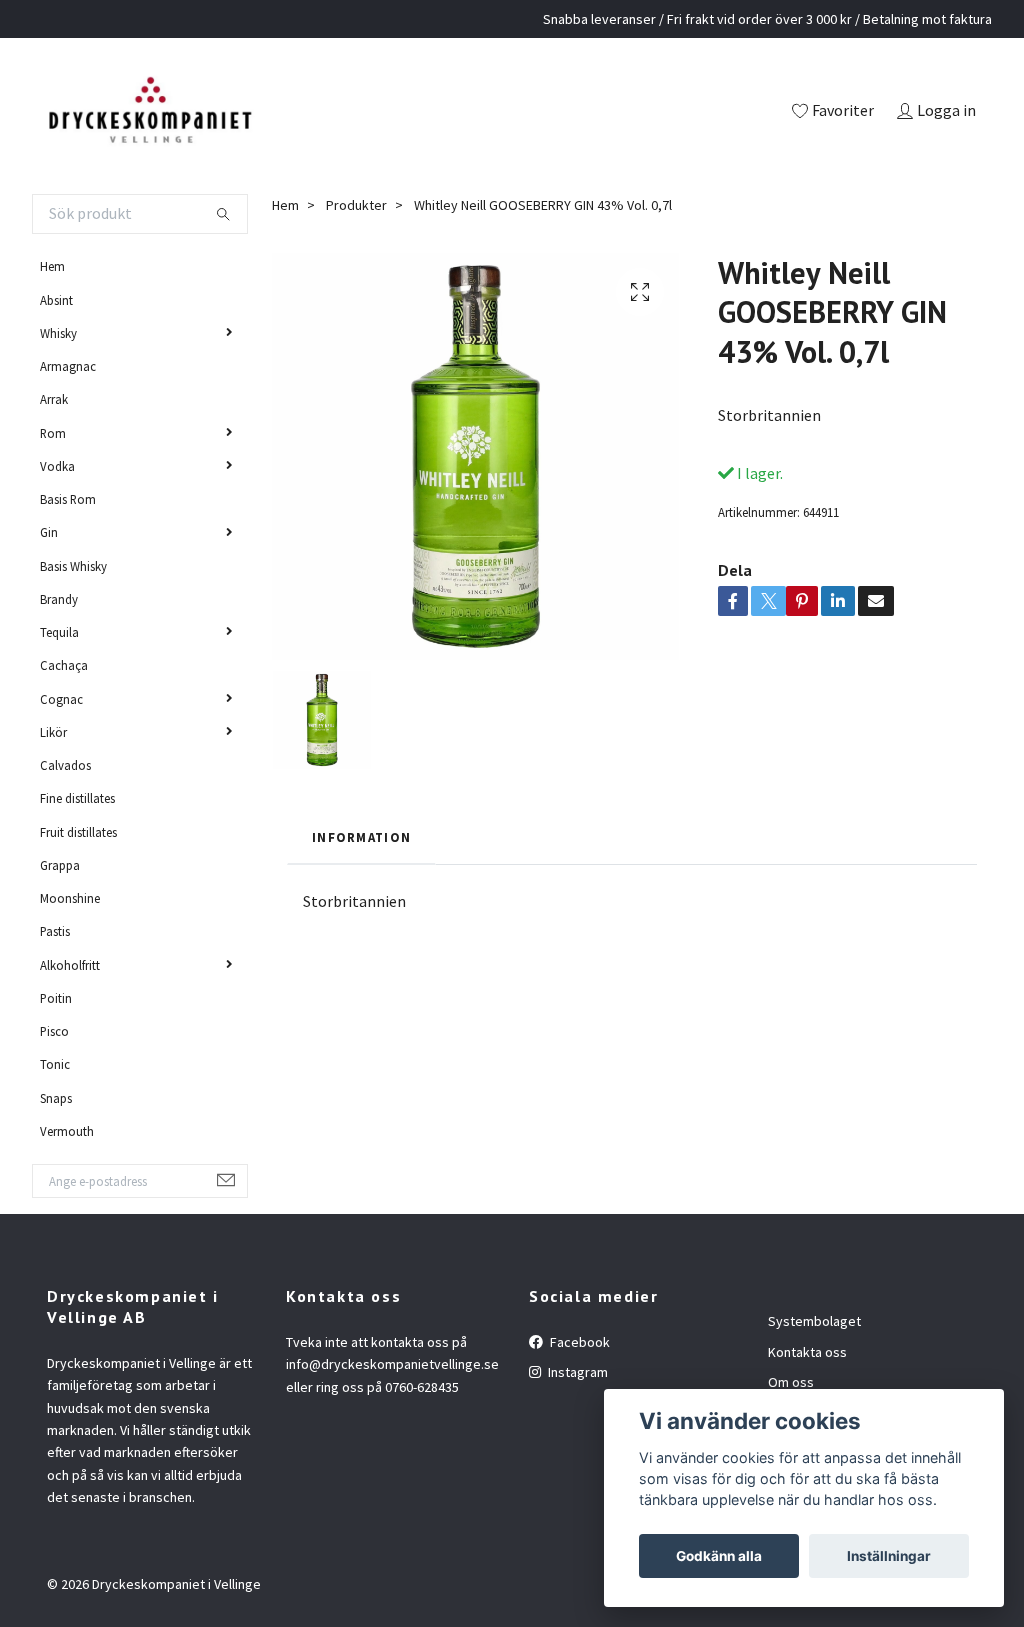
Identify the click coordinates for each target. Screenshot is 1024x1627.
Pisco (54, 1031)
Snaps (56, 1098)
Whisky (58, 333)
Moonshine (70, 898)
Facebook (578, 1342)
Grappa (60, 865)
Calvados (65, 765)
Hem (52, 266)
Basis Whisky (73, 566)
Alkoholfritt (70, 965)
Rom (53, 433)
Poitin (56, 998)
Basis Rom (68, 499)
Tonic (55, 1064)
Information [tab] (361, 837)
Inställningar (889, 1556)
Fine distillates (77, 798)
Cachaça (64, 665)
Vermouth (67, 1131)
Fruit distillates (78, 832)
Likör (53, 732)
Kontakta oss (807, 1352)
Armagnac (68, 366)
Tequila (59, 632)
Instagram (576, 1372)
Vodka (57, 466)
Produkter (356, 205)
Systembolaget (814, 1321)
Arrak (54, 399)
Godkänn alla (719, 1556)
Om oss (791, 1382)
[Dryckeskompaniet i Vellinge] (149, 112)
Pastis (55, 931)
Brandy (59, 599)
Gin (49, 532)
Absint (56, 300)
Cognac (61, 699)
